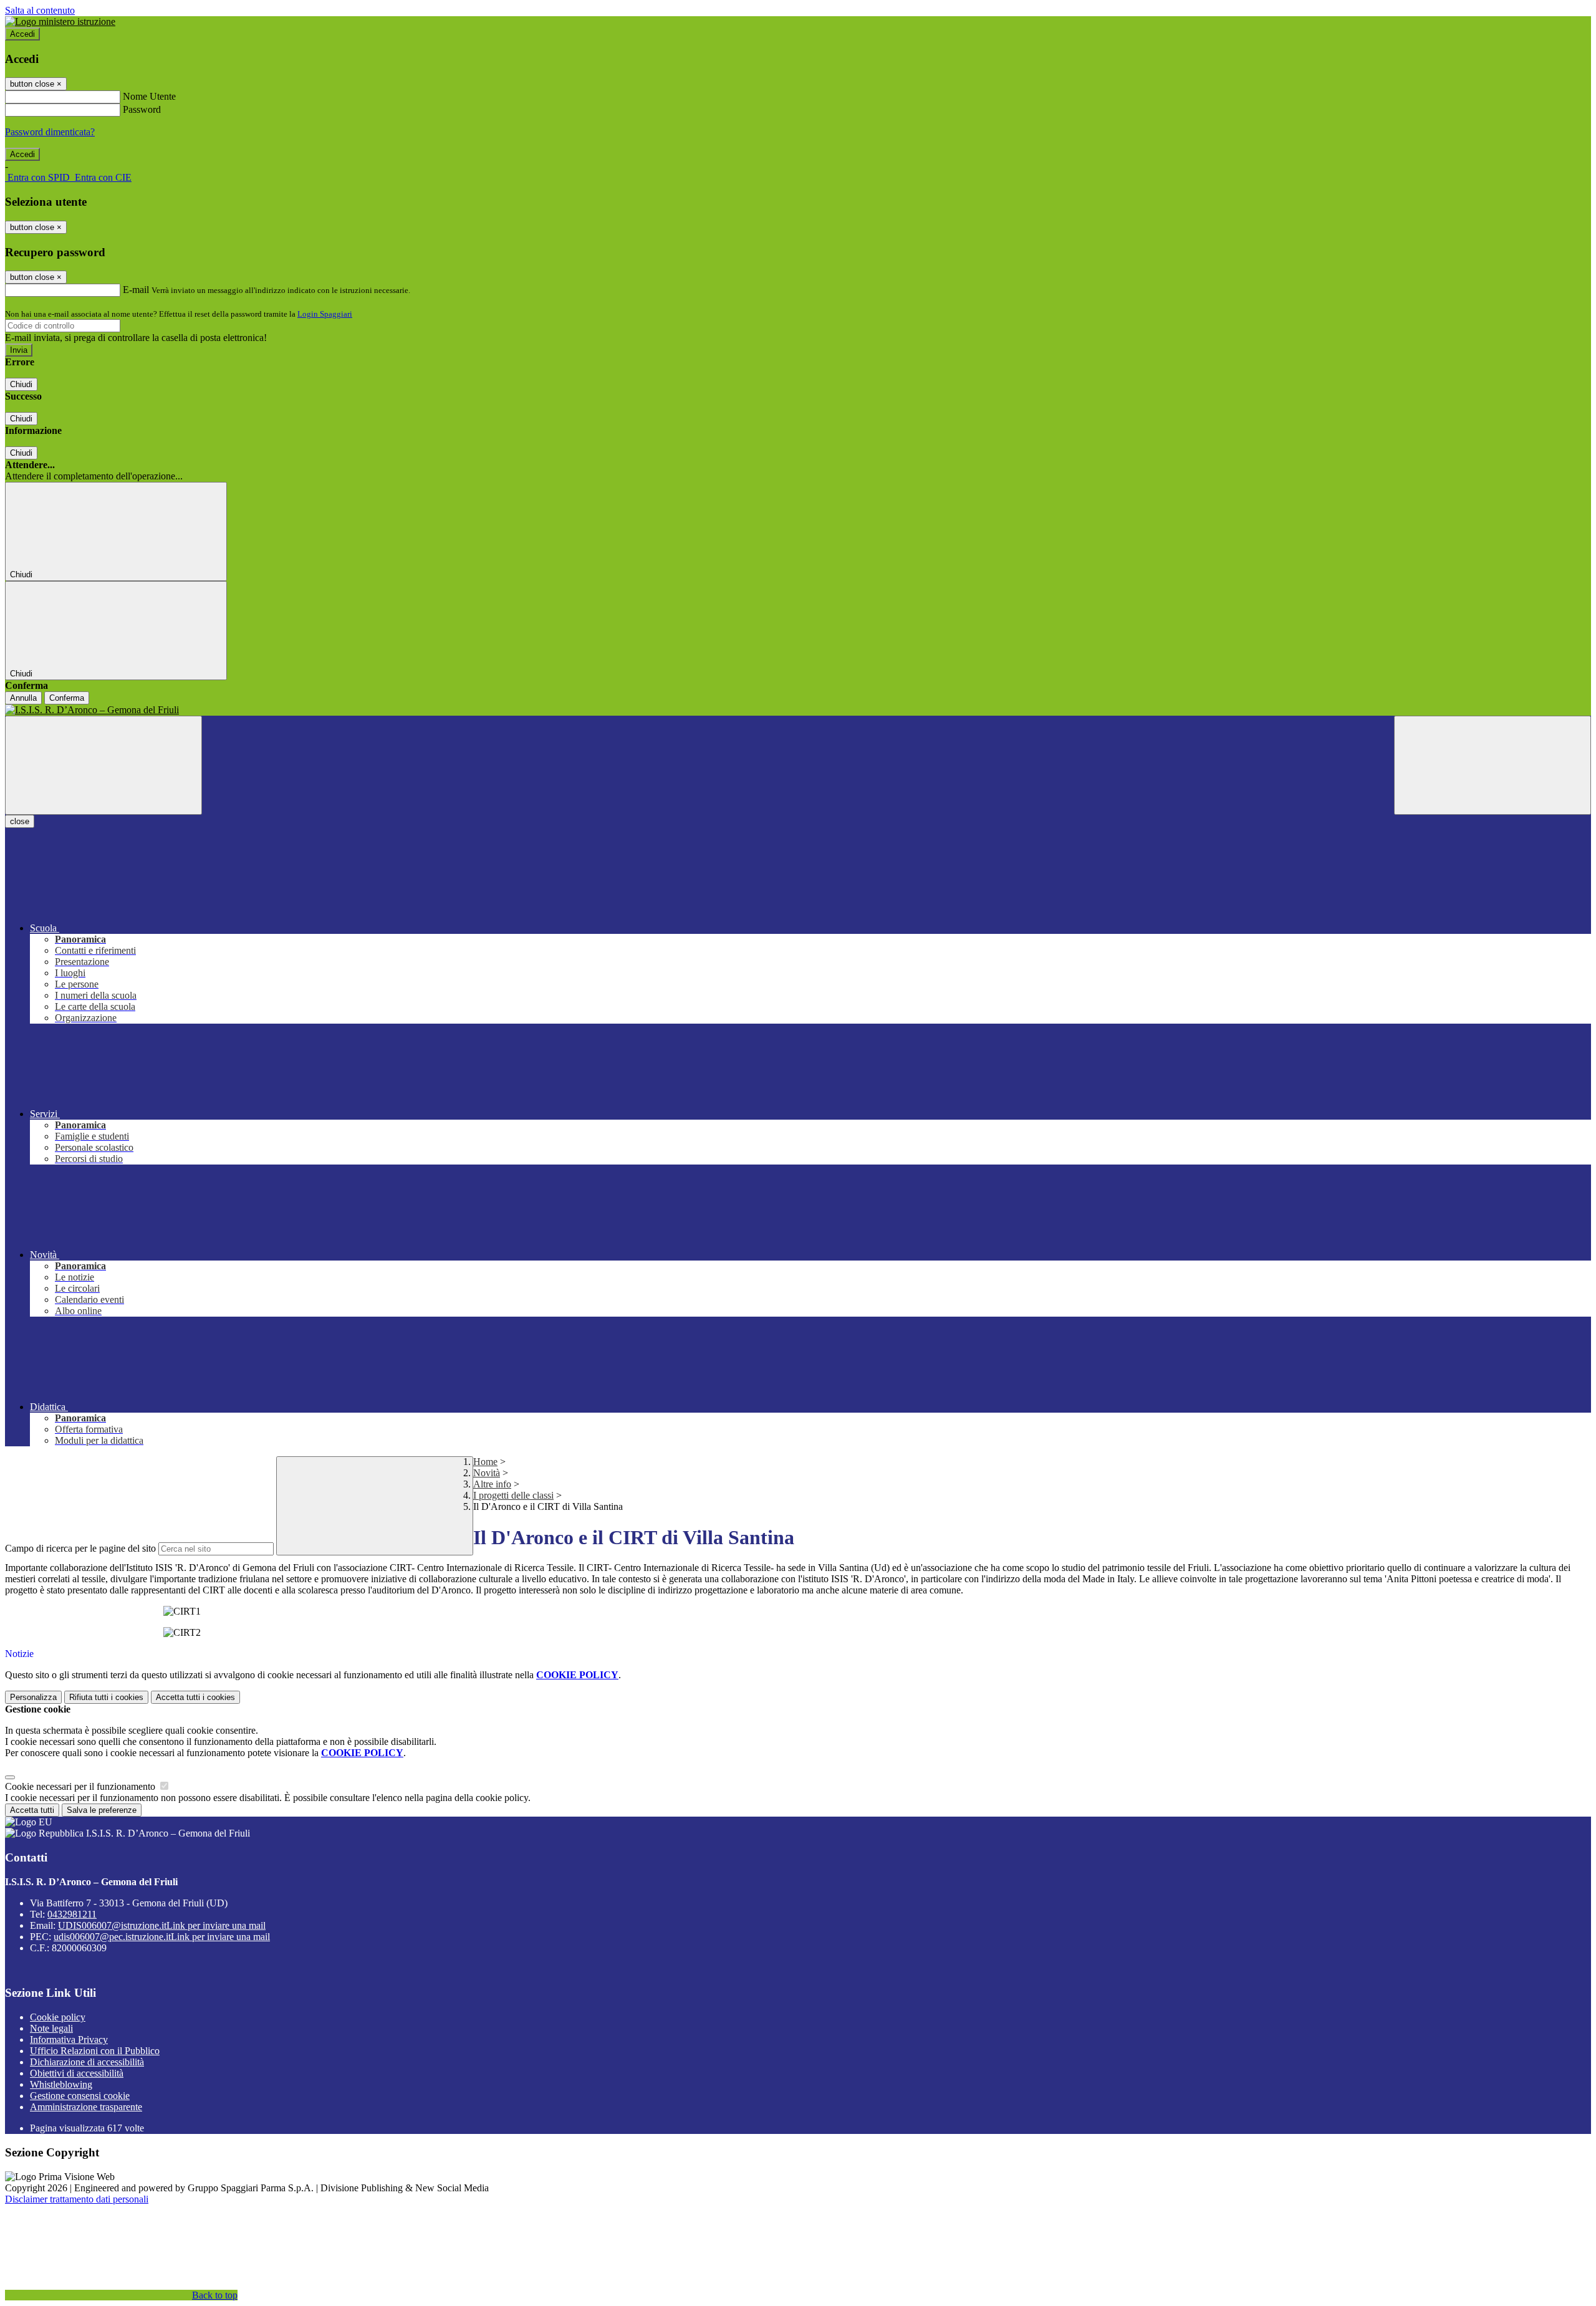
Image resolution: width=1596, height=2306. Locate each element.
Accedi (22, 34)
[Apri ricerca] (1493, 765)
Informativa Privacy (69, 2039)
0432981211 (72, 1914)
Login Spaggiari (325, 314)
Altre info (492, 1484)
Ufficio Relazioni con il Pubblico (95, 2051)
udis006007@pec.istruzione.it (162, 1937)
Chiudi (21, 384)
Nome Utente (149, 96)
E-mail (136, 290)
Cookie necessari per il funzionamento (81, 1786)
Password (142, 109)
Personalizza (33, 1697)
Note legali (51, 2028)
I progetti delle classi (513, 1495)
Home (485, 1462)
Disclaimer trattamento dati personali (77, 2199)
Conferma (67, 698)
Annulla (23, 698)
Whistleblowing (61, 2084)
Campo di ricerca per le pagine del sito (80, 1548)
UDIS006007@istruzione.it (162, 1925)
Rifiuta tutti (106, 1697)
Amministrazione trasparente (86, 2107)
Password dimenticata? (50, 132)
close (20, 821)
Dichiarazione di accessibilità (87, 2062)
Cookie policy (58, 2017)
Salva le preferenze (102, 1810)
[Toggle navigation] (103, 765)
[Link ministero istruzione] (60, 22)
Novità (487, 1473)
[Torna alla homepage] (798, 710)
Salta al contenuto (40, 10)
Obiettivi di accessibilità (77, 2073)
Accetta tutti (195, 1697)
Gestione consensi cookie (80, 2096)
